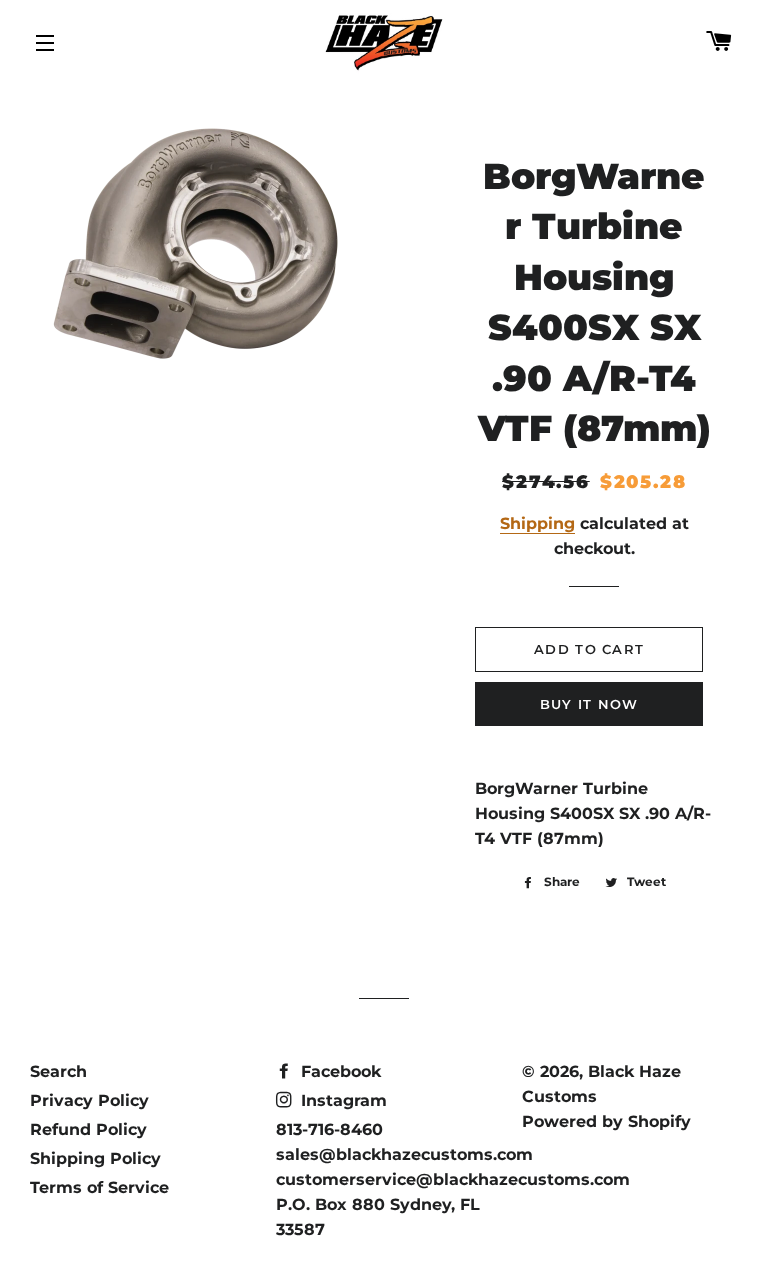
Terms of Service (99, 1187)
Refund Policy (88, 1129)
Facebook (338, 1071)
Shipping (537, 523)
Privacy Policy (89, 1100)
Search (58, 1071)
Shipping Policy (95, 1158)
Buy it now (589, 704)
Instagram (341, 1100)
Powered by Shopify (606, 1121)
